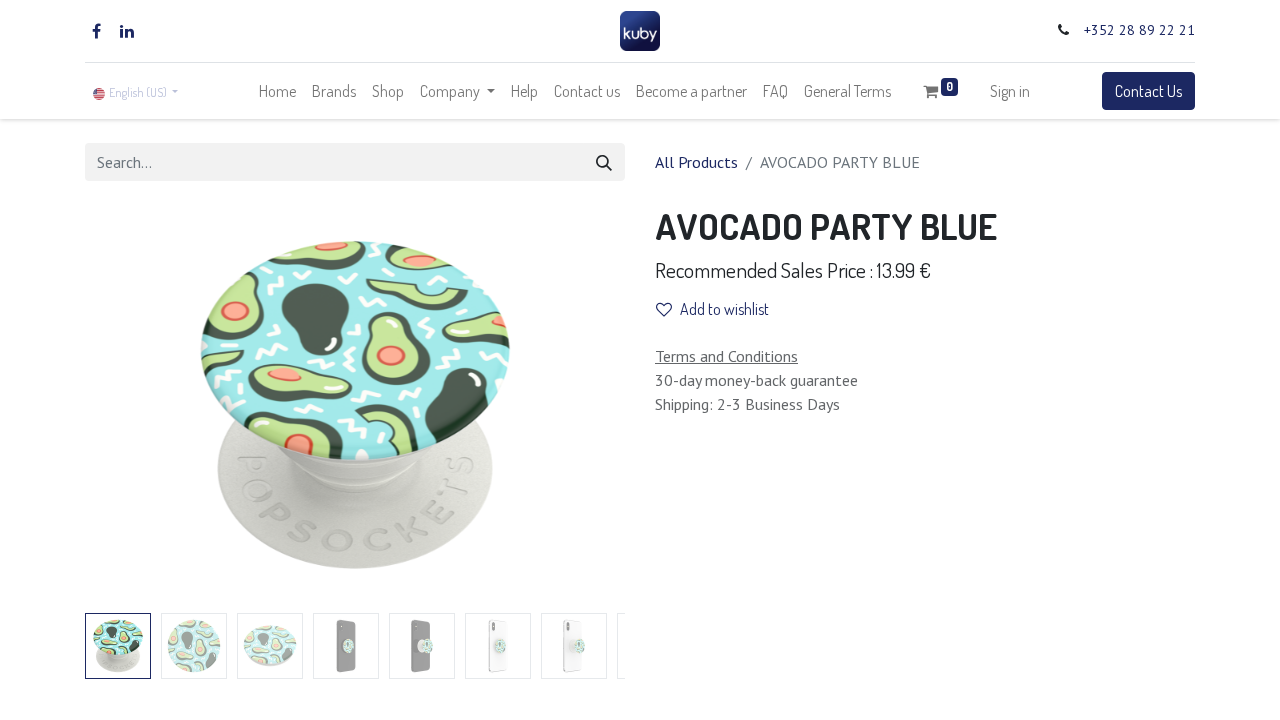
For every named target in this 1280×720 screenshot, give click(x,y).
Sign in (1010, 91)
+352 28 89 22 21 (1139, 30)
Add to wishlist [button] (724, 309)
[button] (125, 405)
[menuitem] (277, 91)
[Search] (604, 162)
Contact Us (1148, 91)
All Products (696, 162)
